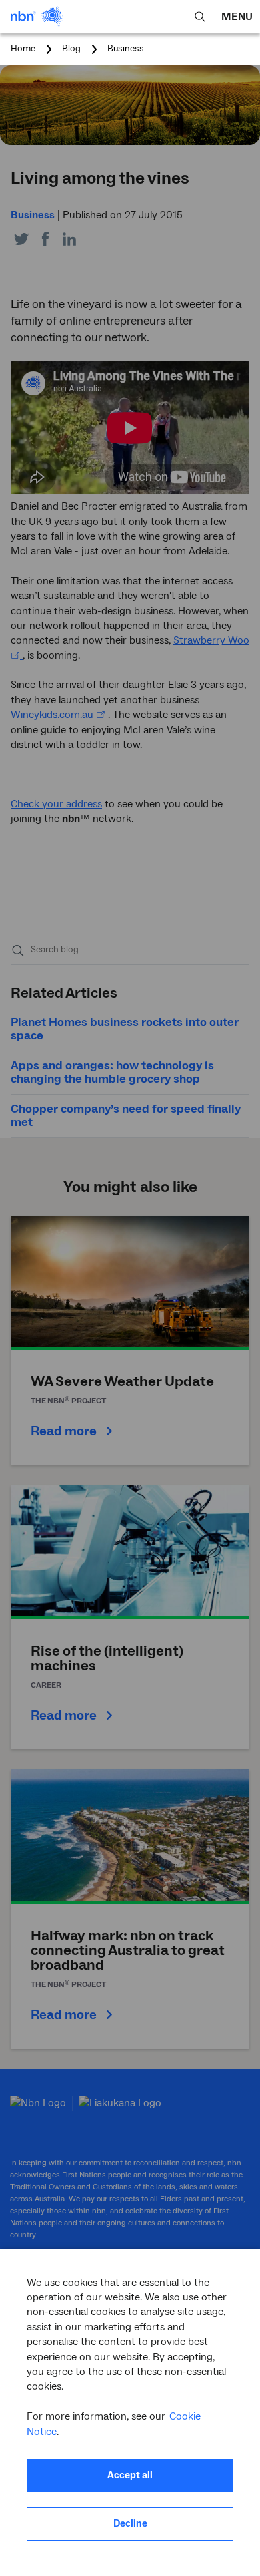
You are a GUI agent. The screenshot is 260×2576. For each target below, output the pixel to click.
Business (126, 49)
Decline (130, 2524)
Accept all (130, 2475)
